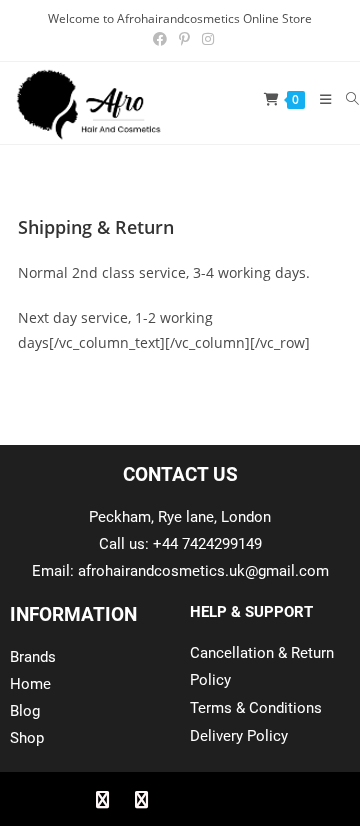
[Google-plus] (180, 799)
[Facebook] (102, 799)
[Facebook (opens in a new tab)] (160, 39)
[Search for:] (345, 99)
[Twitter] (141, 799)
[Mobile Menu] (318, 99)
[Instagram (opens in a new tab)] (205, 39)
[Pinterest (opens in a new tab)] (184, 39)
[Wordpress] (219, 799)
